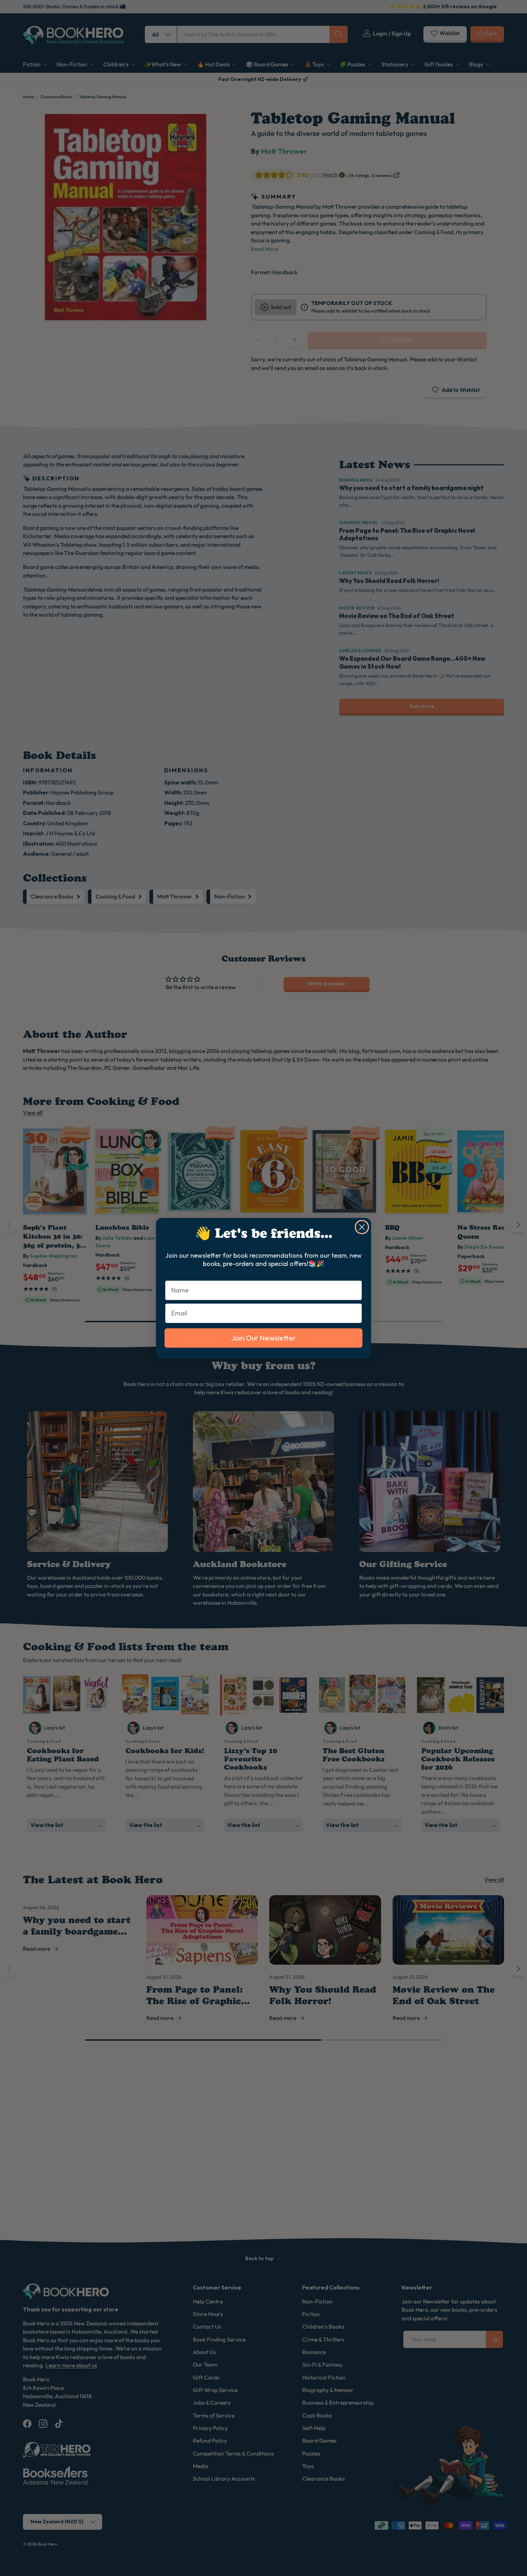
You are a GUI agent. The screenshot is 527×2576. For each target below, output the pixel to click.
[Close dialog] (362, 1227)
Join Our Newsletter (263, 1337)
